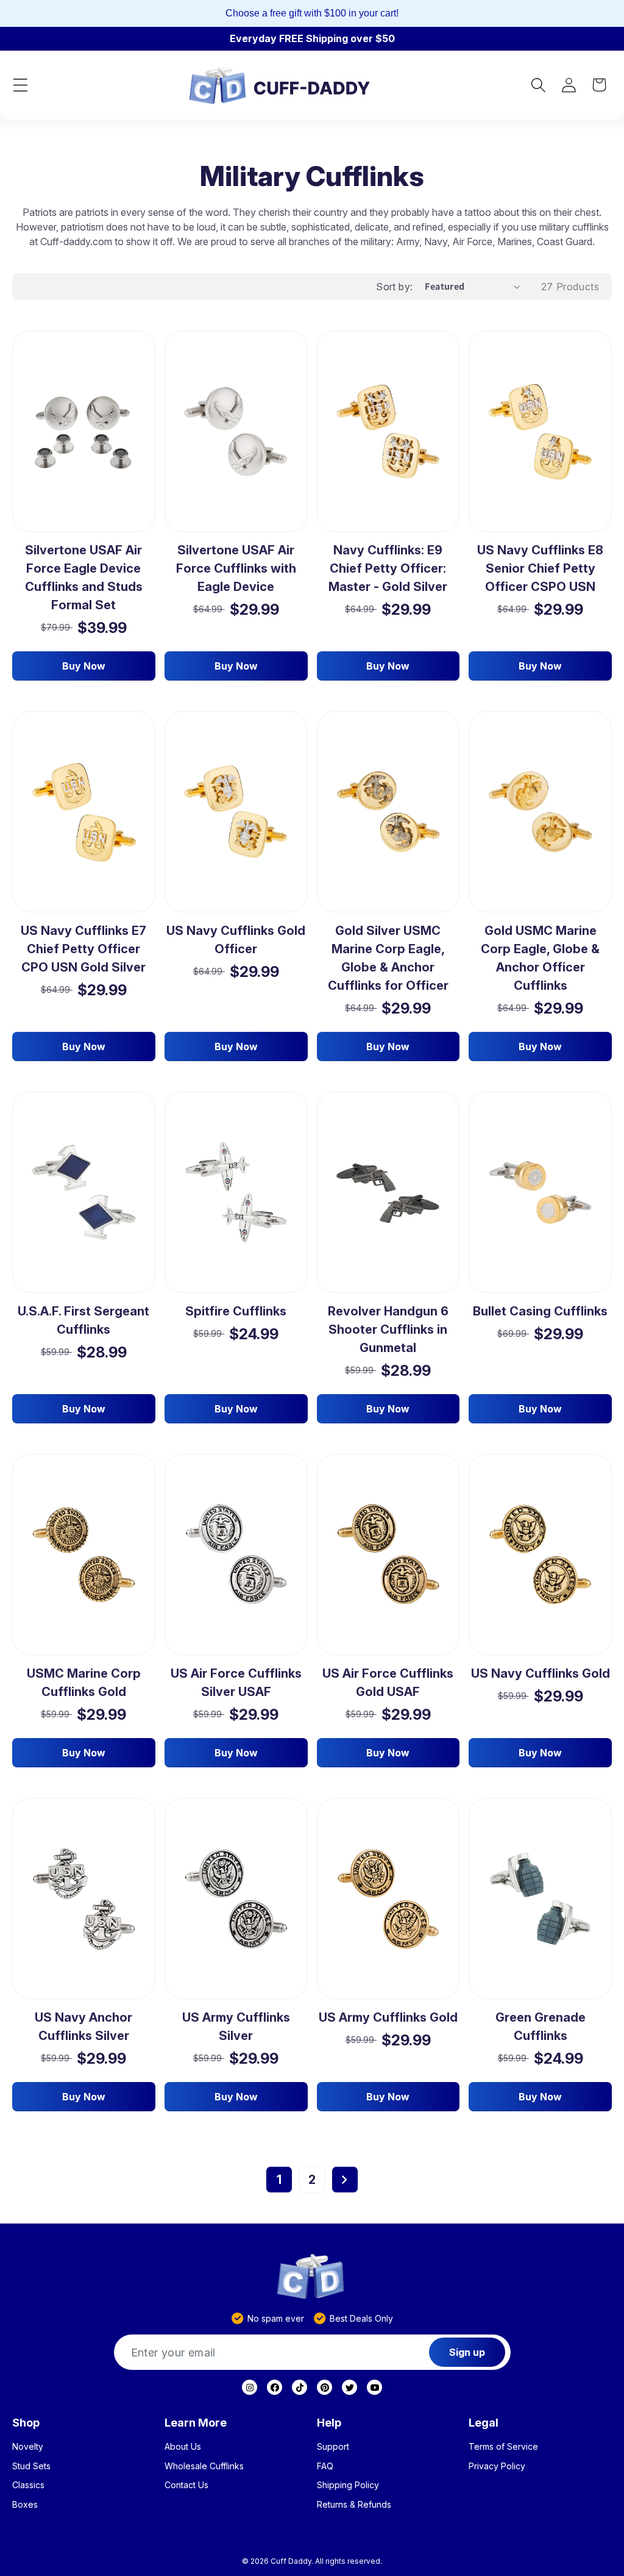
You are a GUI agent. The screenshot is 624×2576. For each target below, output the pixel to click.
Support (333, 2447)
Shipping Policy (348, 2485)
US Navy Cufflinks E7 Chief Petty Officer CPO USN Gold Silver (83, 949)
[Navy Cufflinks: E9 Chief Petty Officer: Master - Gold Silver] (388, 431)
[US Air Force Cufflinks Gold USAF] (388, 1555)
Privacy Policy (497, 2466)
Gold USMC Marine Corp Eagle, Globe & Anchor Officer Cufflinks (540, 958)
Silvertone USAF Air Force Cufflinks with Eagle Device (236, 568)
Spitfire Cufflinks (236, 1311)
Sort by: (394, 287)
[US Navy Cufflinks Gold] (540, 1555)
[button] (20, 85)
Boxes (25, 2505)
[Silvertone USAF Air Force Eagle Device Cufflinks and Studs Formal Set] (84, 431)
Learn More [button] (196, 2423)
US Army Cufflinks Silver (236, 2027)
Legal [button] (484, 2423)
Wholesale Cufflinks (204, 2466)
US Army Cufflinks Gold (388, 2017)
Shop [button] (26, 2423)
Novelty (28, 2447)
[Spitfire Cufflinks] (236, 1193)
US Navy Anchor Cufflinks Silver (83, 2027)
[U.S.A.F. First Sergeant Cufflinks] (84, 1192)
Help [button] (329, 2423)
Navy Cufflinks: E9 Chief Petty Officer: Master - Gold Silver (388, 568)
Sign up (467, 2352)
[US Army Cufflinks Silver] (236, 1899)
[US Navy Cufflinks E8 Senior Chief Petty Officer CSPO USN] (540, 431)
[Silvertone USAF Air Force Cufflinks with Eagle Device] (236, 431)
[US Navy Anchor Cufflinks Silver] (84, 1899)
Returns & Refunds (354, 2505)
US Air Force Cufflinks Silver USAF (236, 1683)
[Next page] (345, 2180)
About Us (183, 2447)
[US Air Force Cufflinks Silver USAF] (236, 1555)
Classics (28, 2485)
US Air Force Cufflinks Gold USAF (388, 1683)
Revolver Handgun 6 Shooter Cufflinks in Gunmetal (388, 1329)
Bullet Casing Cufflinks (540, 1311)
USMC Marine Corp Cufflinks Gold (84, 1683)
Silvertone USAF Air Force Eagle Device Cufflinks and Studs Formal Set (84, 578)
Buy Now (84, 666)
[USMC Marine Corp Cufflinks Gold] (84, 1555)
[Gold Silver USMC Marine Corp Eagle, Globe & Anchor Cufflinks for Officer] (388, 812)
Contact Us (186, 2485)
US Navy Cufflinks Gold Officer (236, 940)
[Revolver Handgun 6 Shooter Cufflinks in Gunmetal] (388, 1193)
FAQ (325, 2466)
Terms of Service (503, 2447)
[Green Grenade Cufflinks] (540, 1898)
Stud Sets (31, 2466)
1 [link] (279, 2180)
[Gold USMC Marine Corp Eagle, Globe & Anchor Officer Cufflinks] (540, 812)
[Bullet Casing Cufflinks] (540, 1193)
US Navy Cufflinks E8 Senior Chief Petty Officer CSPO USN (540, 568)
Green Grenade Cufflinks (541, 2027)
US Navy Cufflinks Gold (541, 1673)
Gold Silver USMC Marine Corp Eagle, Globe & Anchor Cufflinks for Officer (388, 958)
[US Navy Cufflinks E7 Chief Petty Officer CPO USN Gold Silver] (84, 812)
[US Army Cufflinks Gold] (388, 1898)
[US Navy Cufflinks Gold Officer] (236, 812)
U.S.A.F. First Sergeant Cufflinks (83, 1320)
